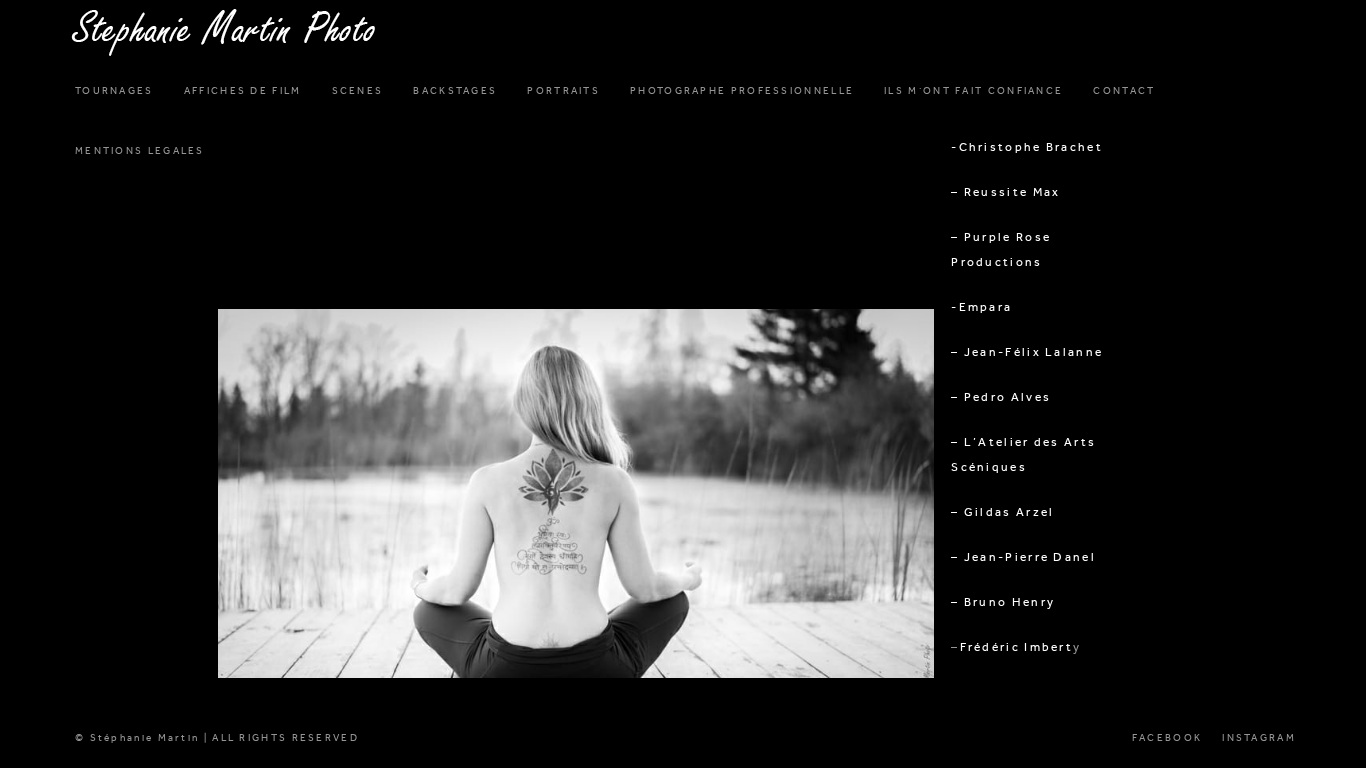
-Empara (981, 307)
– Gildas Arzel (1002, 512)
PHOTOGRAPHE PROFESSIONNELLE (742, 91)
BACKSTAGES (455, 91)
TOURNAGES (114, 91)
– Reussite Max (1005, 192)
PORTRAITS (563, 91)
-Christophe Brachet (1027, 147)
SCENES (358, 91)
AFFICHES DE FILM (243, 91)
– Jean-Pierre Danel (1023, 557)
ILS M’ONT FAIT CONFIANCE (973, 91)
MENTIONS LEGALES (140, 151)
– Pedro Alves (1001, 397)
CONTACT (1124, 91)
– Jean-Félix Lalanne (1027, 352)
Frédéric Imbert (1017, 647)
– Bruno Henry (1003, 602)
